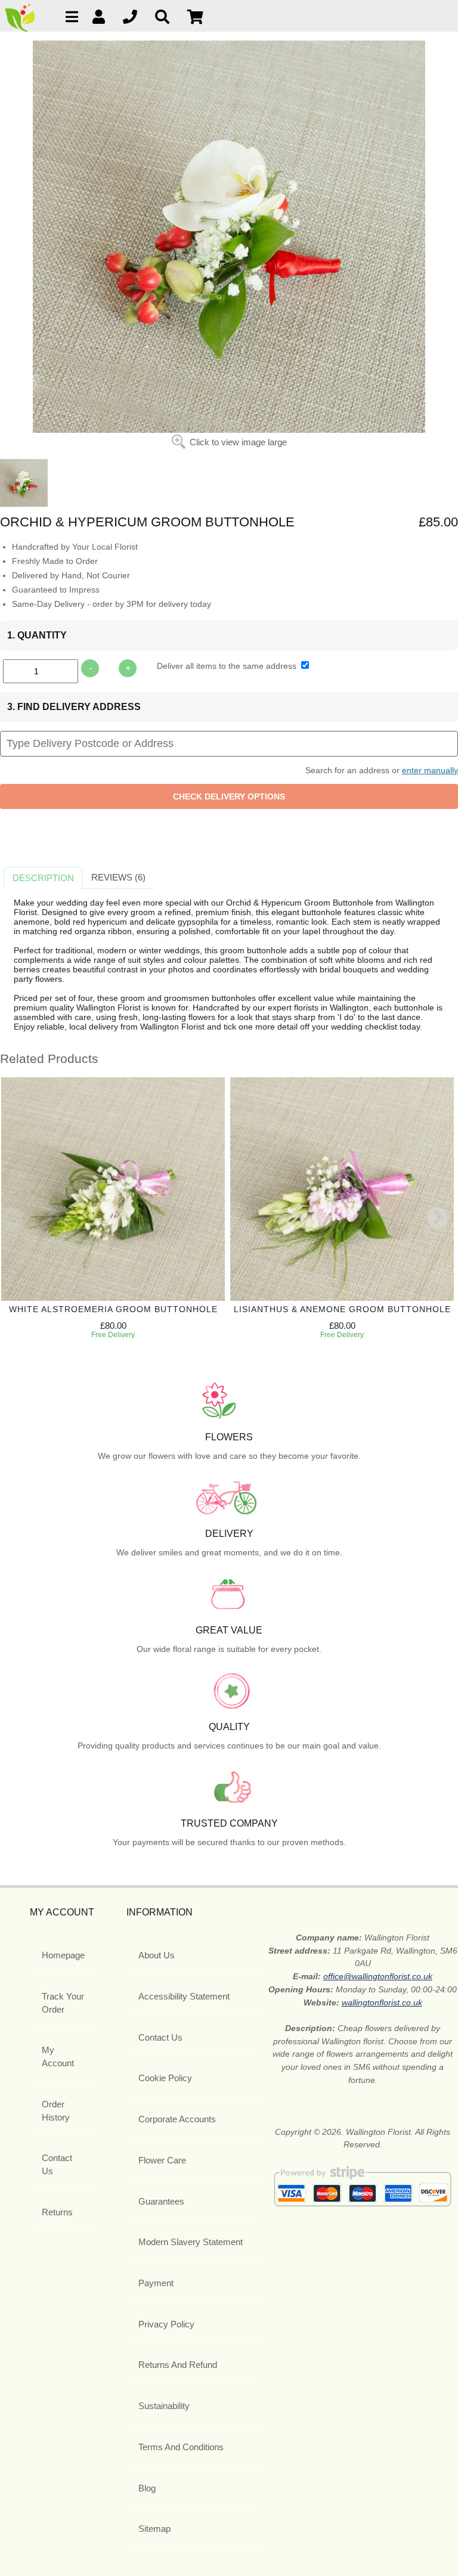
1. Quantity (37, 635)
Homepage (63, 1955)
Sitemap (154, 2529)
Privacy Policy (166, 2324)
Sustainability (164, 2406)
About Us (157, 1955)
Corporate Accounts (177, 2119)
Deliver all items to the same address (228, 666)
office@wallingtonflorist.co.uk (378, 1976)
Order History (56, 2111)
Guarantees (161, 2201)
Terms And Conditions (181, 2447)
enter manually (430, 770)
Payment (156, 2283)
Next (437, 1219)
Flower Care (162, 2160)
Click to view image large (238, 442)
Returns (57, 2212)
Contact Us (57, 2164)
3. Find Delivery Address (74, 707)
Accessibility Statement (184, 1996)
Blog (147, 2488)
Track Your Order (63, 2003)
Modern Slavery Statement (191, 2242)
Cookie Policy (165, 2078)
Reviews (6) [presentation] (118, 877)
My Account (58, 2056)
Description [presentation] (43, 878)
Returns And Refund (178, 2365)
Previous (12, 1219)
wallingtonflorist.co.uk (382, 2002)
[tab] (43, 878)
